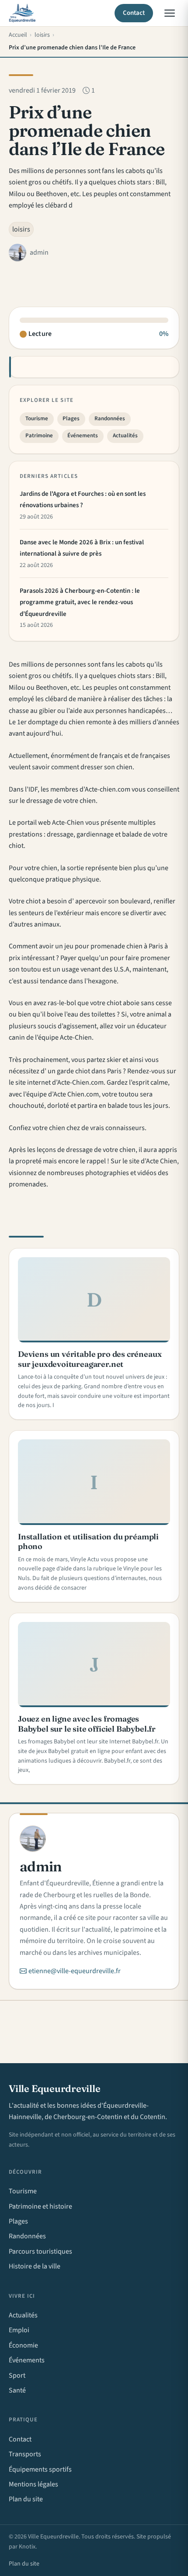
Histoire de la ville (35, 2266)
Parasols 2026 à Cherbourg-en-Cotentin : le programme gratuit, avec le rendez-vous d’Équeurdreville (80, 602)
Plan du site (26, 2499)
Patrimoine (39, 436)
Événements (83, 436)
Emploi (19, 2330)
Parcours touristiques (40, 2251)
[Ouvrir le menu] (170, 13)
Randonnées (110, 418)
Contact (134, 13)
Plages (71, 418)
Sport (17, 2375)
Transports (25, 2454)
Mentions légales (33, 2484)
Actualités (125, 436)
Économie (23, 2345)
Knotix (27, 2547)
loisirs (21, 229)
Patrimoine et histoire (40, 2206)
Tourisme (37, 418)
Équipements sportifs (40, 2469)
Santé (17, 2390)
